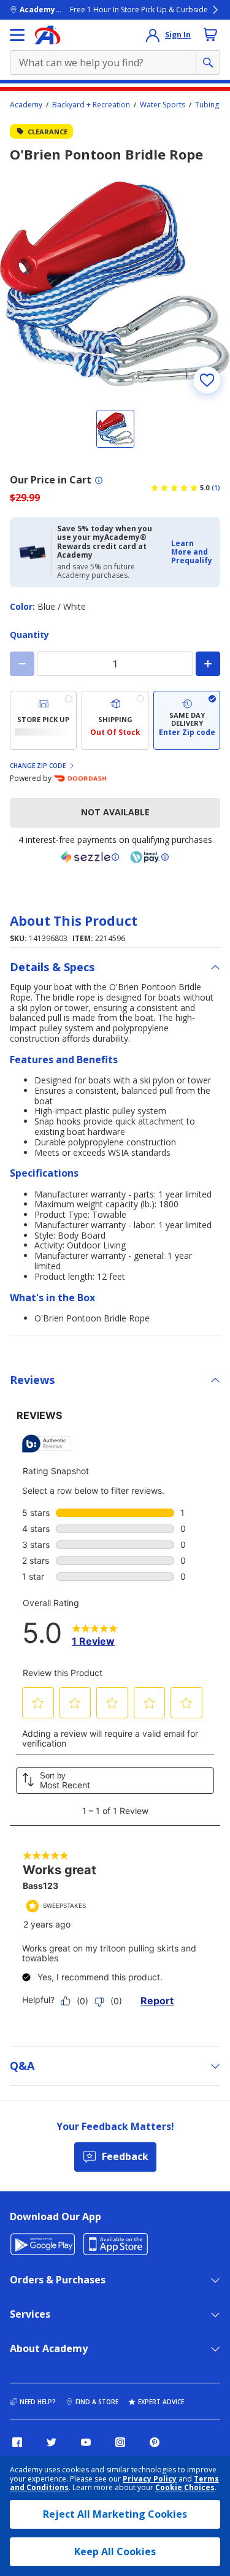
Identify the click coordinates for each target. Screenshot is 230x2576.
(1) (216, 488)
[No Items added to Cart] (210, 34)
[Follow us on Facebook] (17, 2442)
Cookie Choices (185, 2488)
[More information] (99, 480)
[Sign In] (153, 35)
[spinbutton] (115, 664)
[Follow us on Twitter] (52, 2442)
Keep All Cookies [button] (115, 2551)
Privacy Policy (150, 2479)
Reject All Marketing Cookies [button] (115, 2514)
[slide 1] (115, 429)
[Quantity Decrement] (22, 664)
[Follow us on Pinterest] (155, 2442)
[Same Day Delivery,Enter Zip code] (187, 720)
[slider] (115, 284)
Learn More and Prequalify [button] (192, 552)
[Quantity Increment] (208, 664)
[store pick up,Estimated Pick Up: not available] (43, 720)
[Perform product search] (208, 63)
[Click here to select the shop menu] (17, 35)
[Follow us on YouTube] (86, 2442)
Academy (26, 105)
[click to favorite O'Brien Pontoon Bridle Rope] (207, 380)
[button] (192, 552)
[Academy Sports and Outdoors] (48, 35)
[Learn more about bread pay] (150, 857)
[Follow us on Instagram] (120, 2442)
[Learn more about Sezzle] (90, 857)
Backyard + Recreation (91, 105)
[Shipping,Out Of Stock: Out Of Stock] (115, 720)
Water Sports (163, 105)
